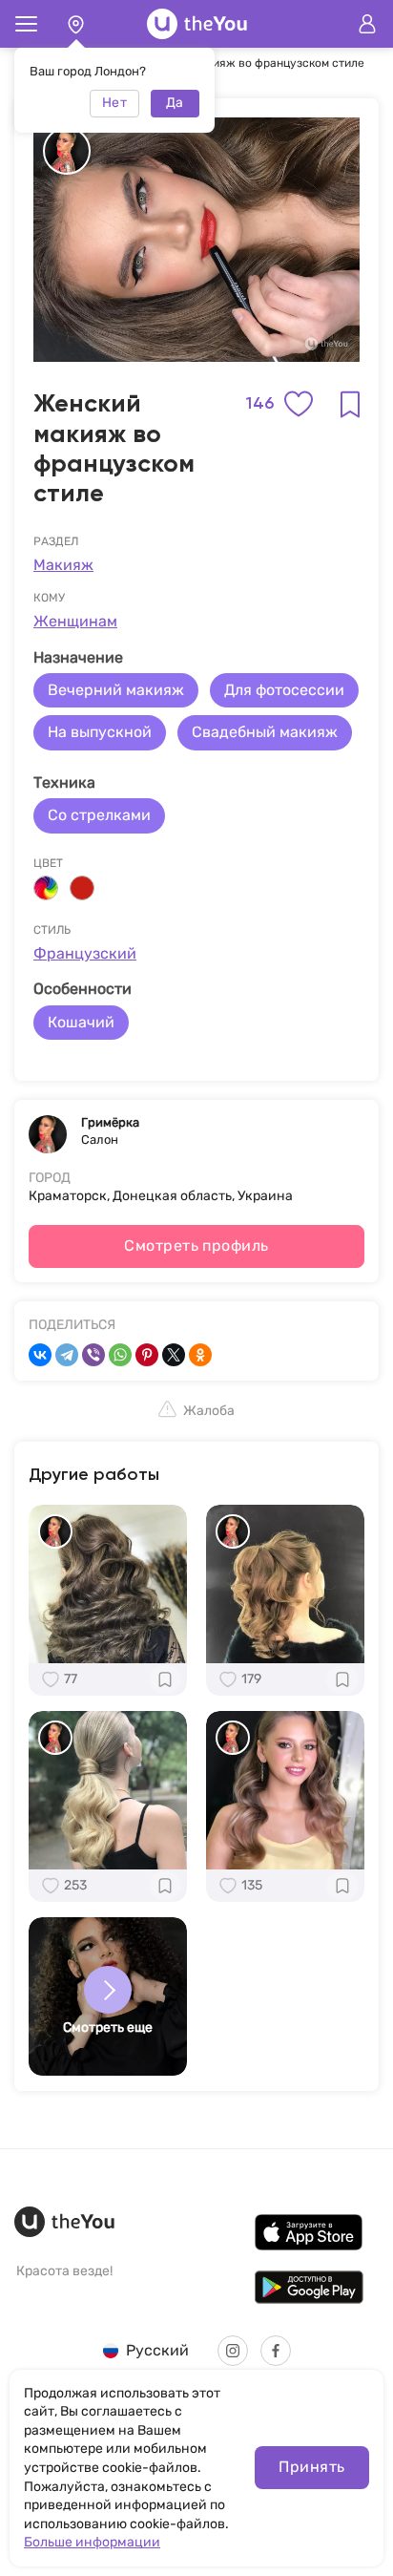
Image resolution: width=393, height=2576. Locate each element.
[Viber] (93, 1355)
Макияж (63, 565)
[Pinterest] (147, 1355)
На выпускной (100, 732)
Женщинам (75, 621)
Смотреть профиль (196, 1246)
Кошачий (81, 1022)
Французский (85, 953)
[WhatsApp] (120, 1355)
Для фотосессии (284, 690)
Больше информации (92, 2542)
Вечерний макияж (116, 690)
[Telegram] (67, 1355)
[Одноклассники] (200, 1355)
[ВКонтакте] (40, 1355)
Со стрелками (99, 815)
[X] (174, 1355)
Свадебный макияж (265, 732)
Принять (311, 2467)
